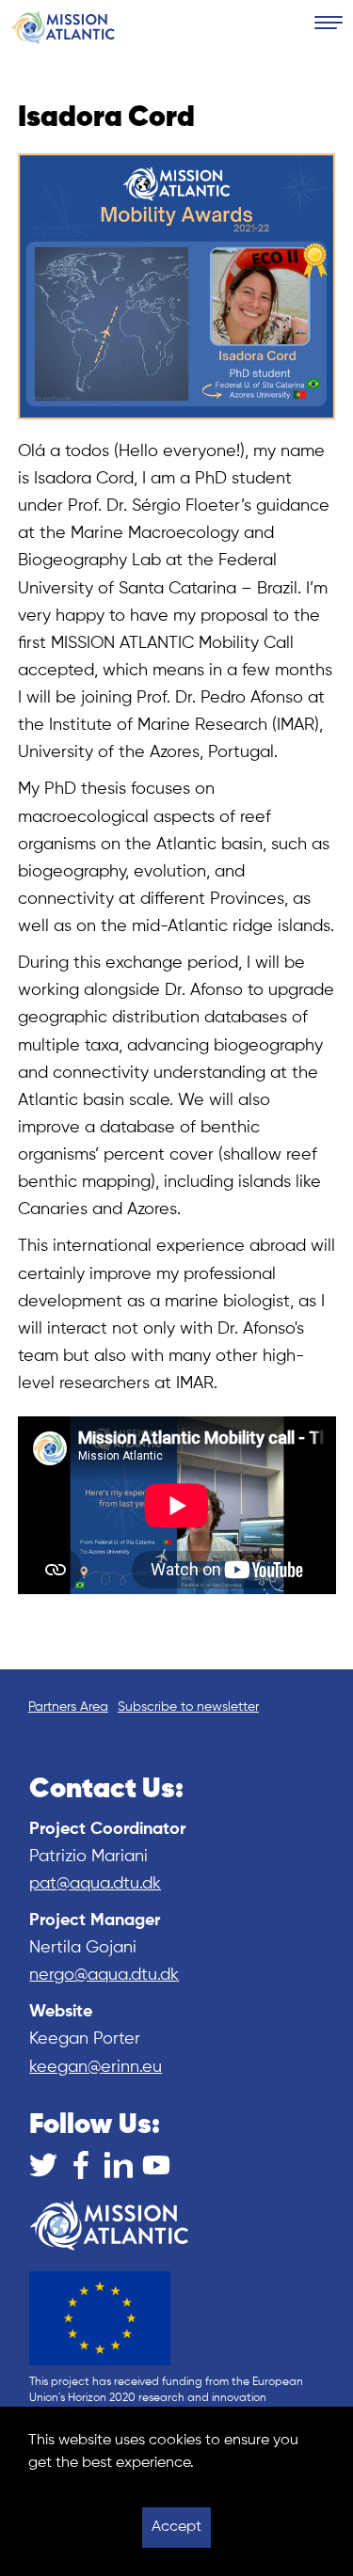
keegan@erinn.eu (96, 2067)
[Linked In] (119, 2165)
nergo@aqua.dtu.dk (104, 1975)
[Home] (63, 27)
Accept (176, 2527)
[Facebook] (81, 2165)
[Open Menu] (329, 24)
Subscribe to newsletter (188, 1707)
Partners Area (68, 1707)
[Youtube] (156, 2165)
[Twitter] (43, 2165)
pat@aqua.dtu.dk (95, 1884)
